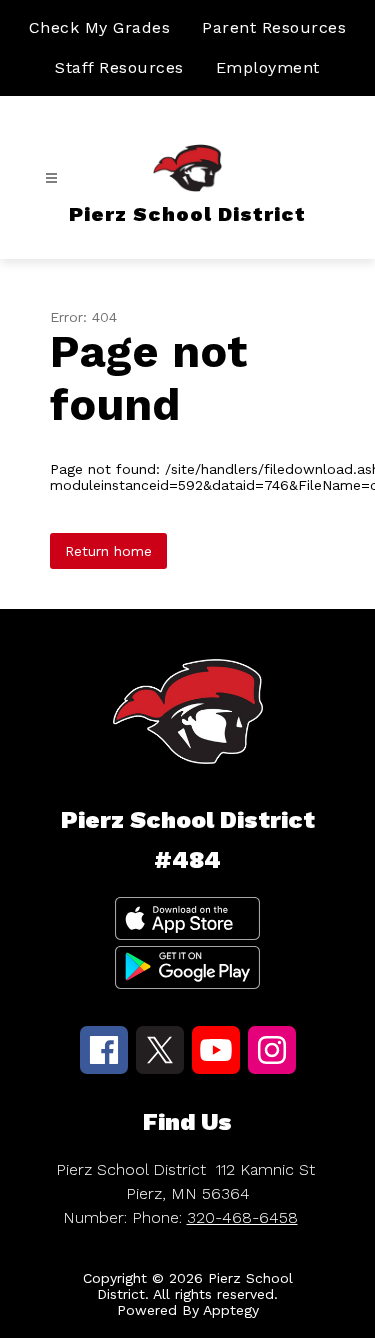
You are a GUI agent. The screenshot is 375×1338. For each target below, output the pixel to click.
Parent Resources (274, 27)
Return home (108, 551)
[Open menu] (51, 178)
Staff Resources (119, 67)
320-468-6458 (242, 1217)
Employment (268, 67)
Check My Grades (100, 27)
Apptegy (231, 1310)
